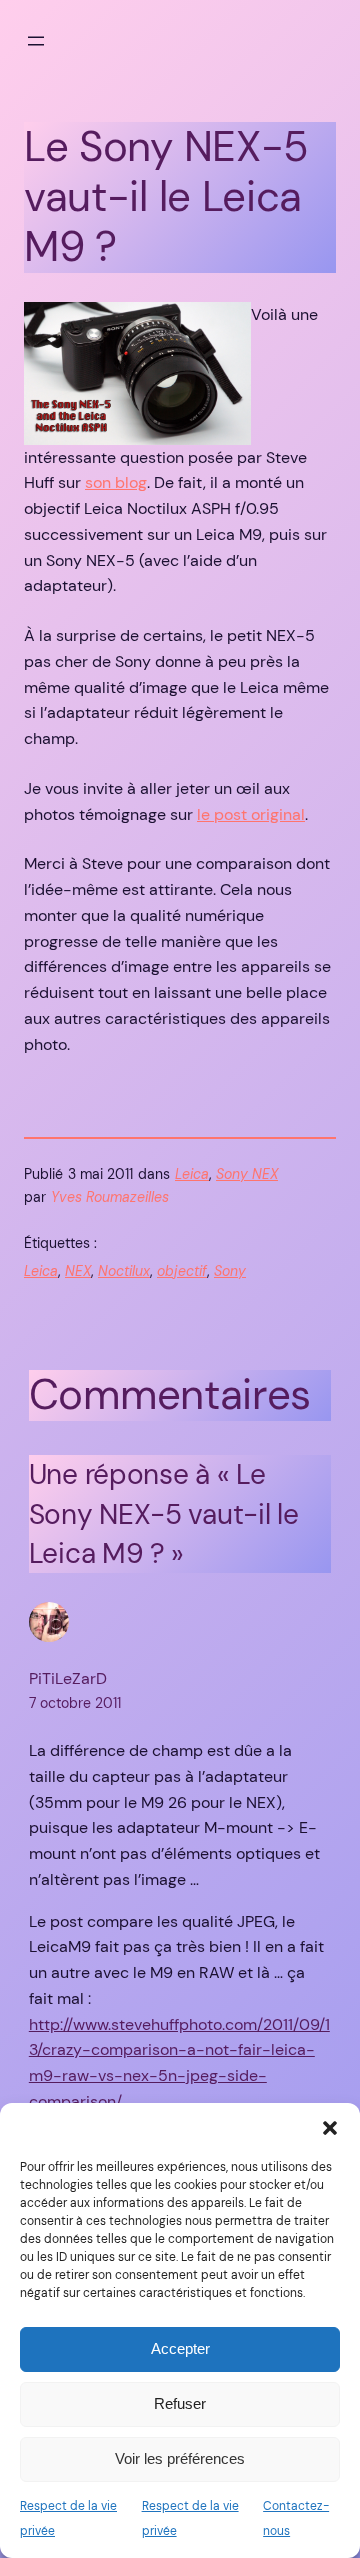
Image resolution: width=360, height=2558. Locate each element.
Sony (230, 1271)
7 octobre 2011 (75, 1703)
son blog (116, 482)
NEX (78, 1271)
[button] (330, 2128)
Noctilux (124, 1271)
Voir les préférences (180, 2458)
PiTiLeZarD (68, 1678)
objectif (182, 1271)
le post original (251, 814)
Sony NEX (247, 1174)
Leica (192, 1174)
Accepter (180, 2348)
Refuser (180, 2403)
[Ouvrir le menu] (36, 41)
